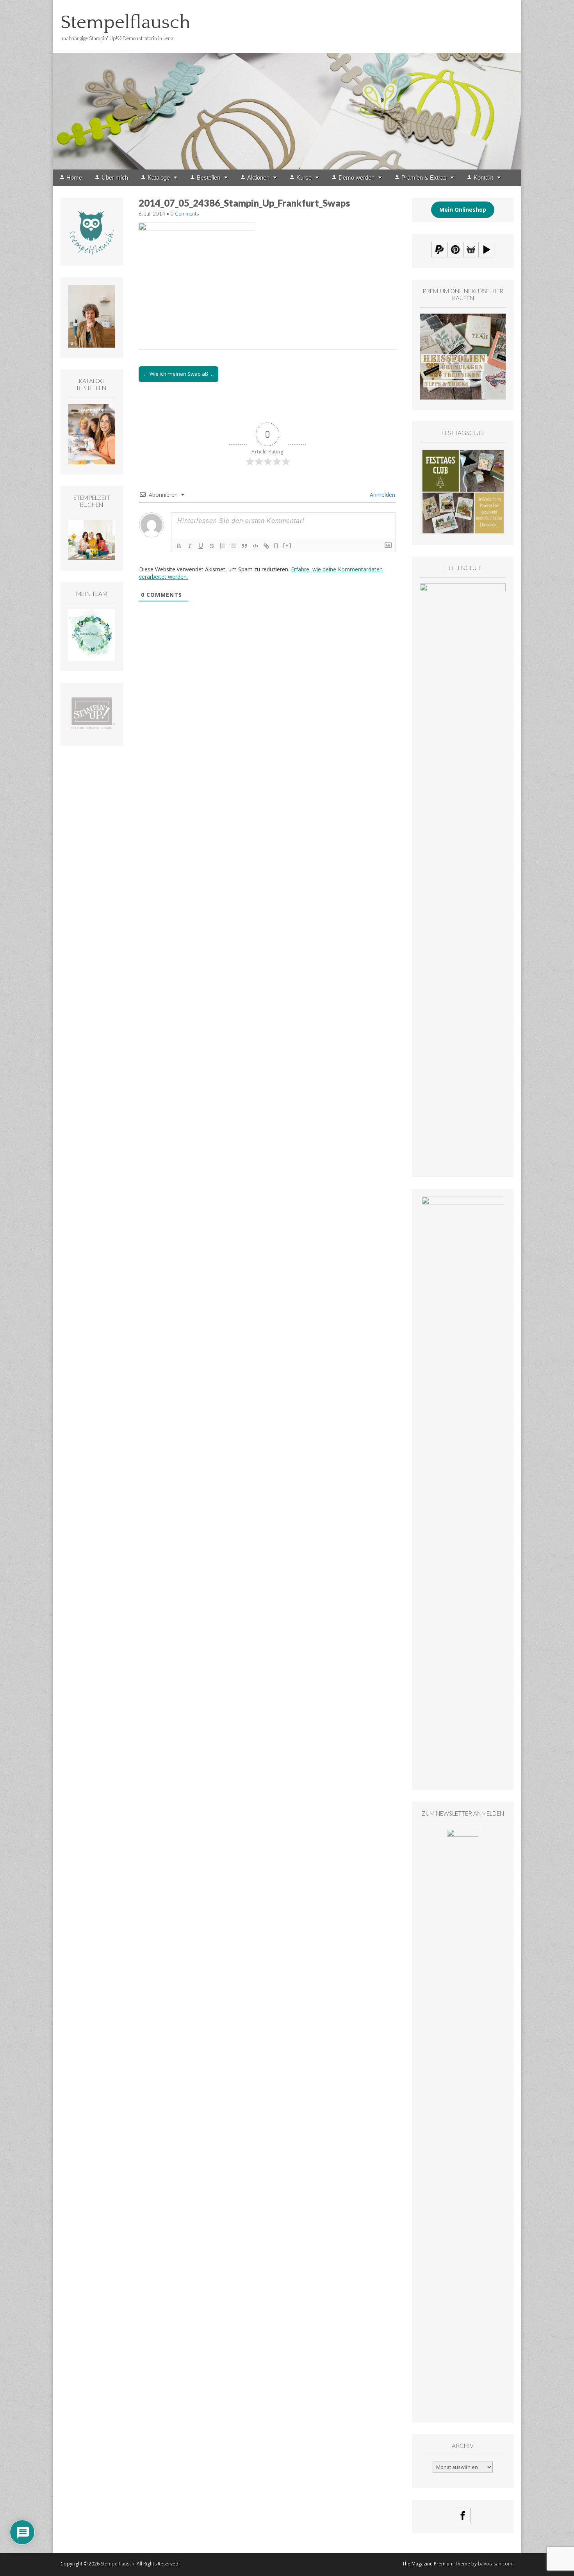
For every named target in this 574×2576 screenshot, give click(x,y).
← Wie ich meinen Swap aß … (178, 374)
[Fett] (179, 546)
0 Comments (185, 214)
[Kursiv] (190, 546)
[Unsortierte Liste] (234, 546)
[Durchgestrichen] (212, 546)
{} (276, 545)
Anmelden (382, 495)
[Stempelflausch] (287, 85)
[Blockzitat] (244, 546)
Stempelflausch (126, 22)
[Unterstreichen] (201, 546)
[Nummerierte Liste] (223, 546)
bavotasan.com (495, 2564)
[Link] (266, 546)
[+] (287, 545)
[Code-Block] (255, 546)
